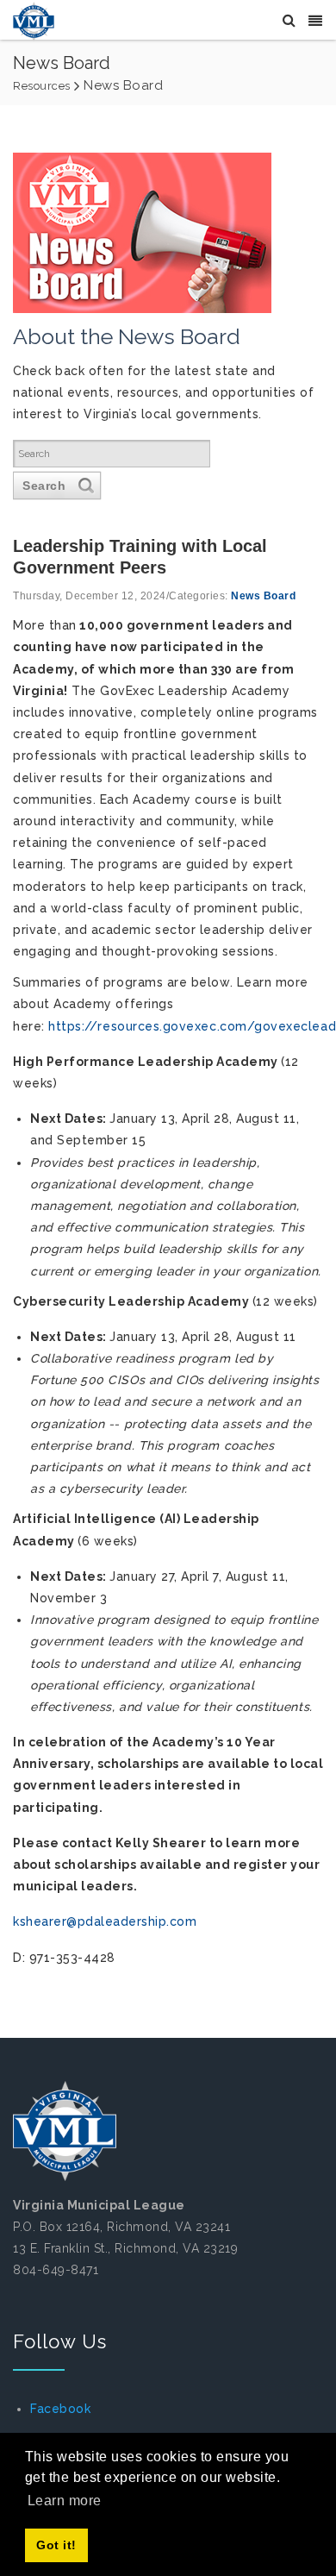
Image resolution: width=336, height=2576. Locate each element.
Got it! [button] (56, 2545)
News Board (263, 596)
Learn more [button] (65, 2501)
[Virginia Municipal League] (34, 21)
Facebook (60, 2409)
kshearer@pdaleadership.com (105, 1921)
